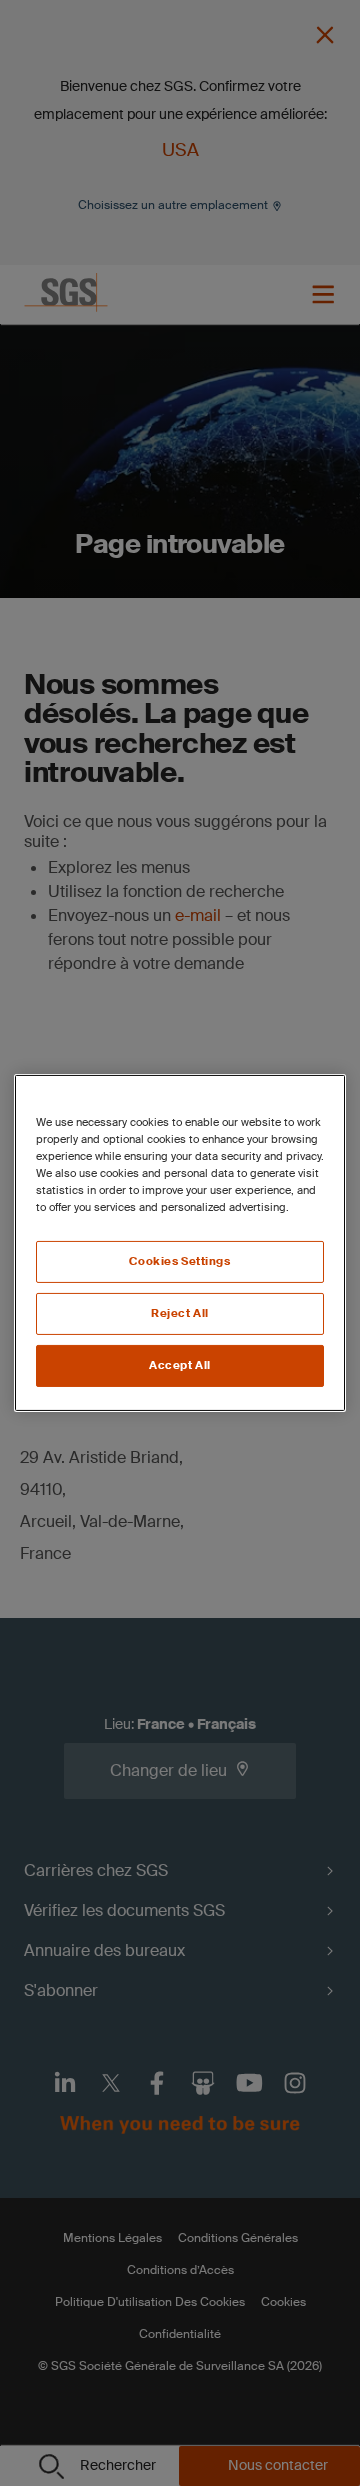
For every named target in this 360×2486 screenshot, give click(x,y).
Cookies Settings (179, 1261)
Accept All (180, 1365)
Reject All (180, 1313)
